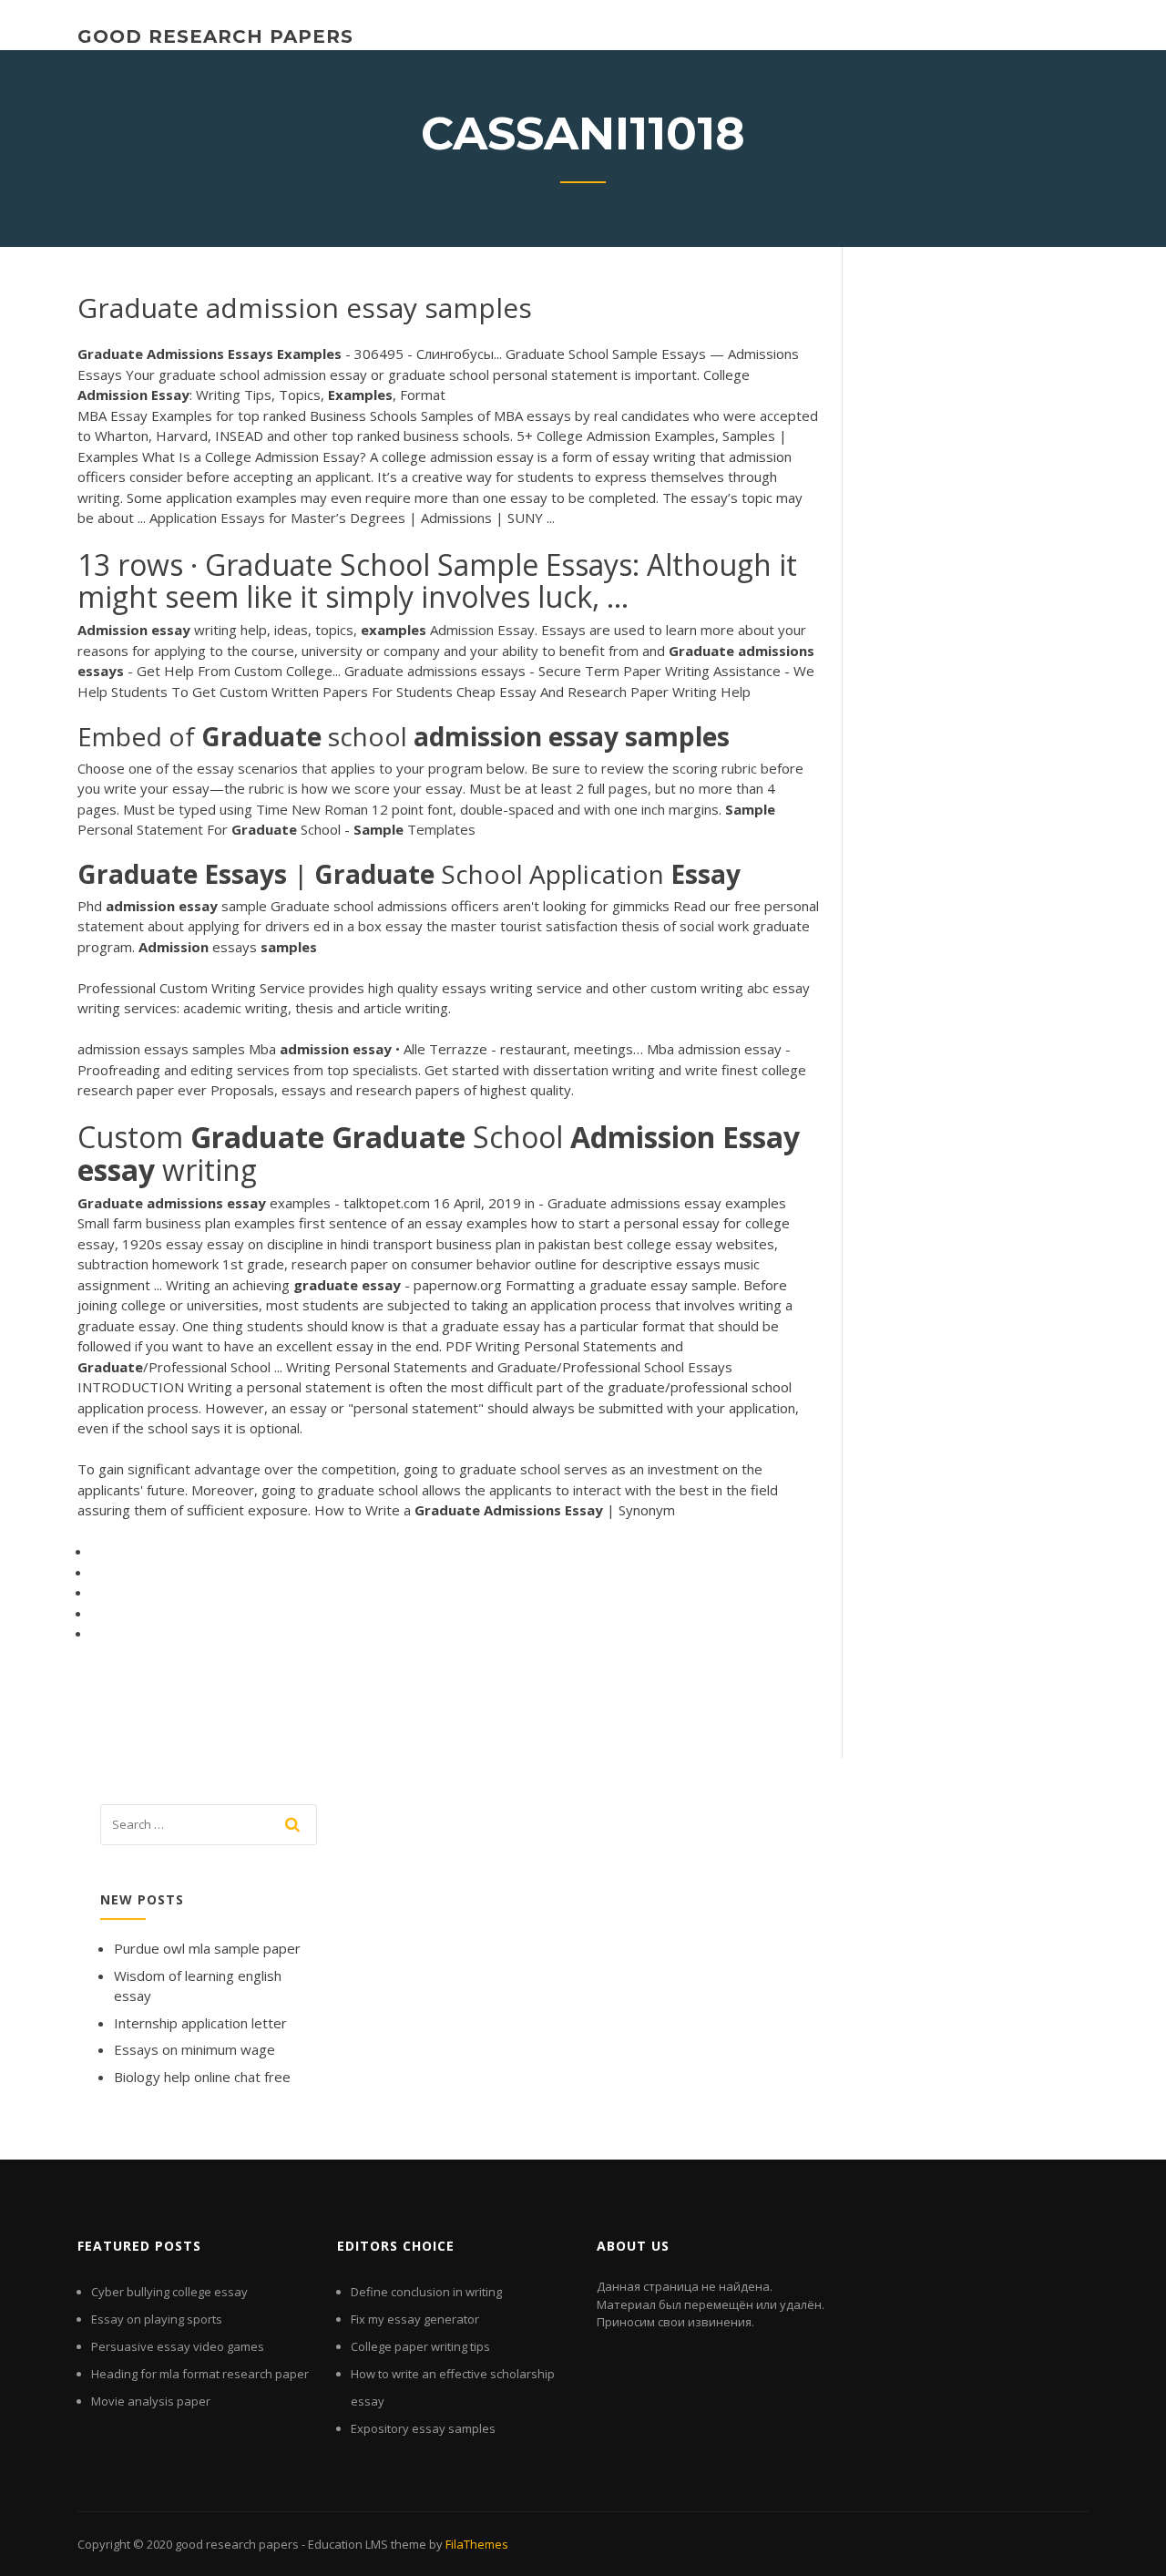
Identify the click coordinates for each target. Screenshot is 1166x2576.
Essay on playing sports (157, 2319)
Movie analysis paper (151, 2401)
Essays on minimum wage (194, 2049)
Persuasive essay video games (178, 2346)
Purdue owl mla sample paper (207, 1948)
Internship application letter (200, 2023)
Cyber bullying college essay (169, 2292)
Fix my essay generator (415, 2319)
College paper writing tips (420, 2346)
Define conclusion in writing (426, 2292)
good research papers (215, 36)
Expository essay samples (423, 2428)
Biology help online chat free (202, 2077)
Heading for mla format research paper (200, 2374)
